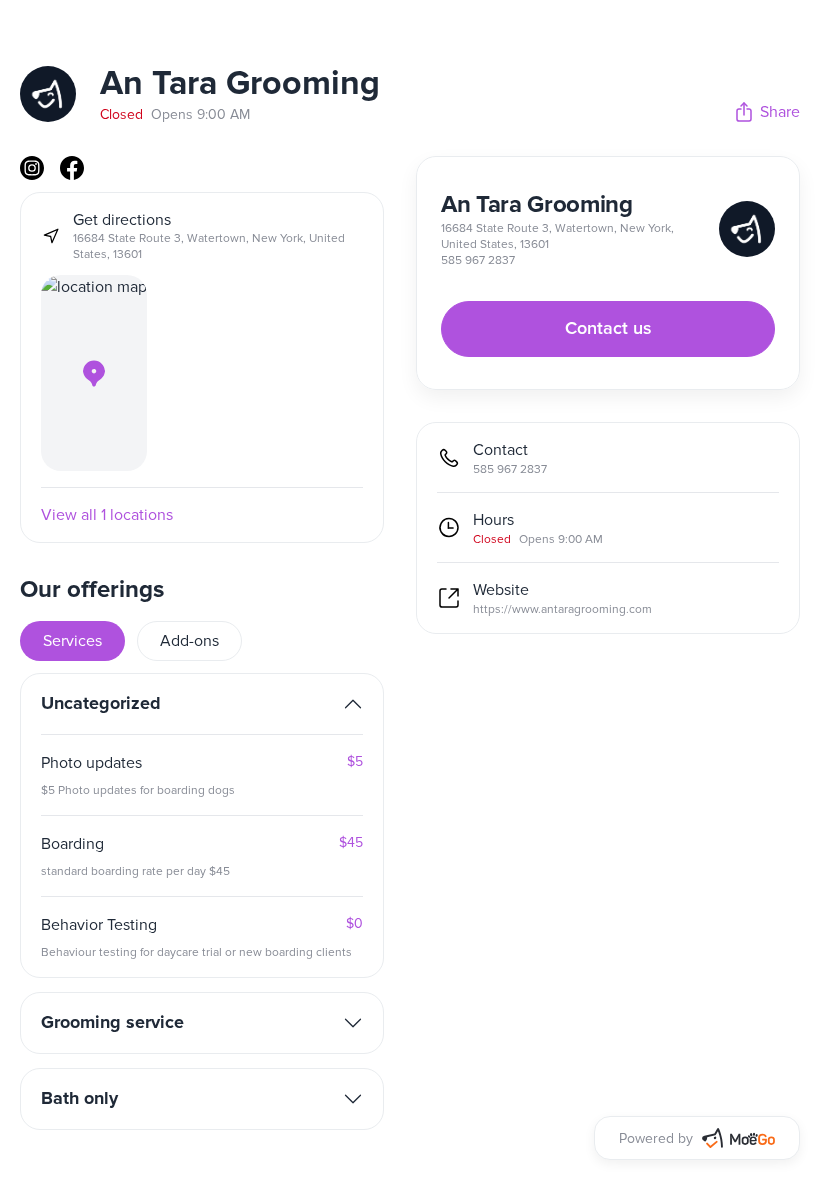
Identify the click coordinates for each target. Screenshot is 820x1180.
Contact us (608, 329)
